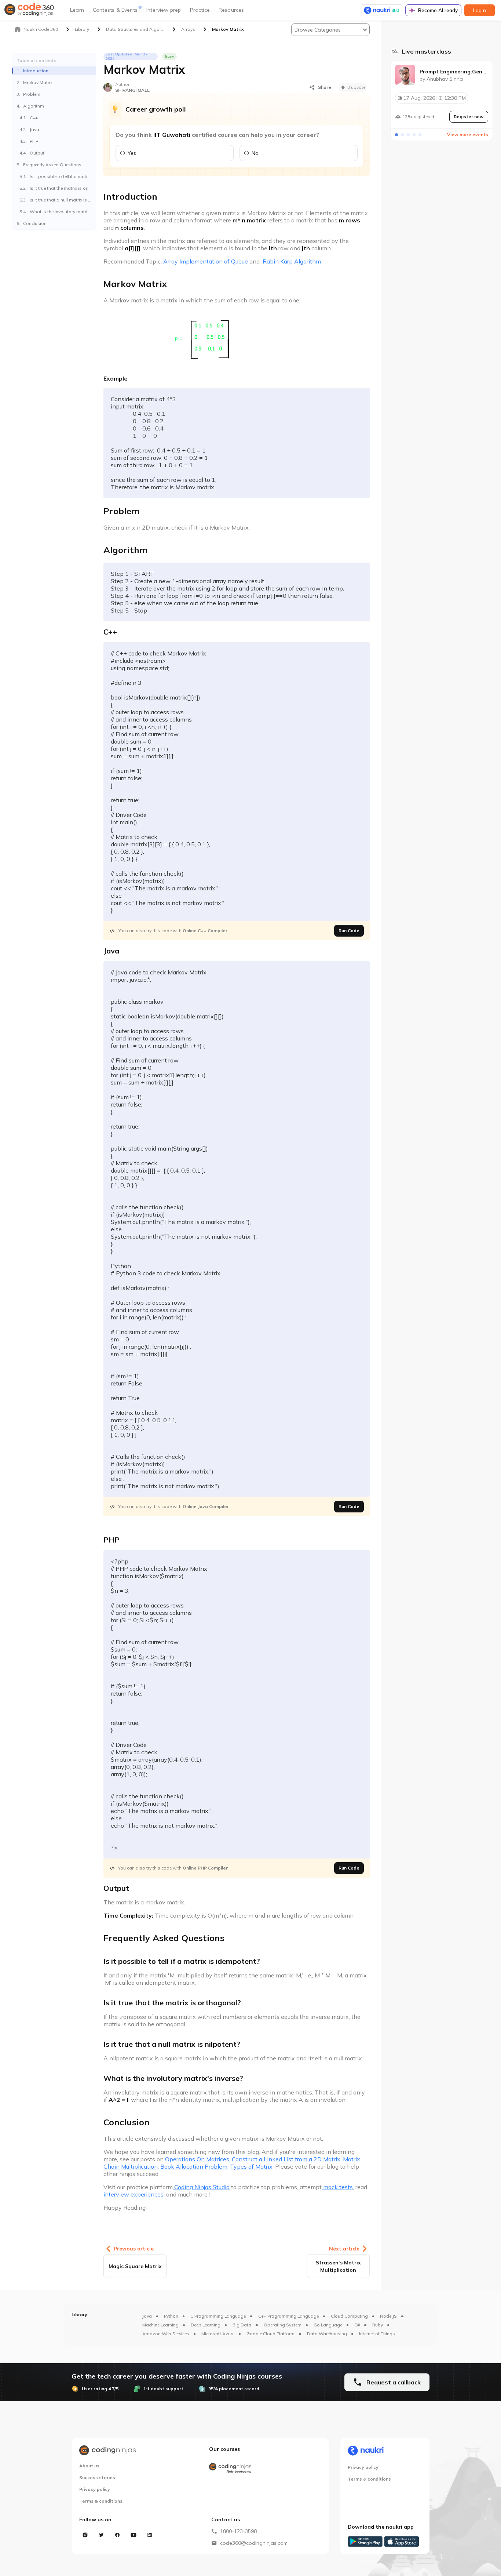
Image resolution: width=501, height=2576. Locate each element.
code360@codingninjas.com (254, 2543)
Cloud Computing (349, 2316)
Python (171, 2316)
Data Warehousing (327, 2334)
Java (147, 2316)
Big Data (242, 2325)
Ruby (378, 2325)
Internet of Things (377, 2334)
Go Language (328, 2325)
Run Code (349, 931)
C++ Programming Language (288, 2316)
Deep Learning (206, 2325)
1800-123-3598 (238, 2531)
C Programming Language (218, 2316)
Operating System (283, 2325)
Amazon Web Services (166, 2334)
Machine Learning (160, 2325)
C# (357, 2325)
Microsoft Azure (218, 2334)
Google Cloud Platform (270, 2334)
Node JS (388, 2316)
